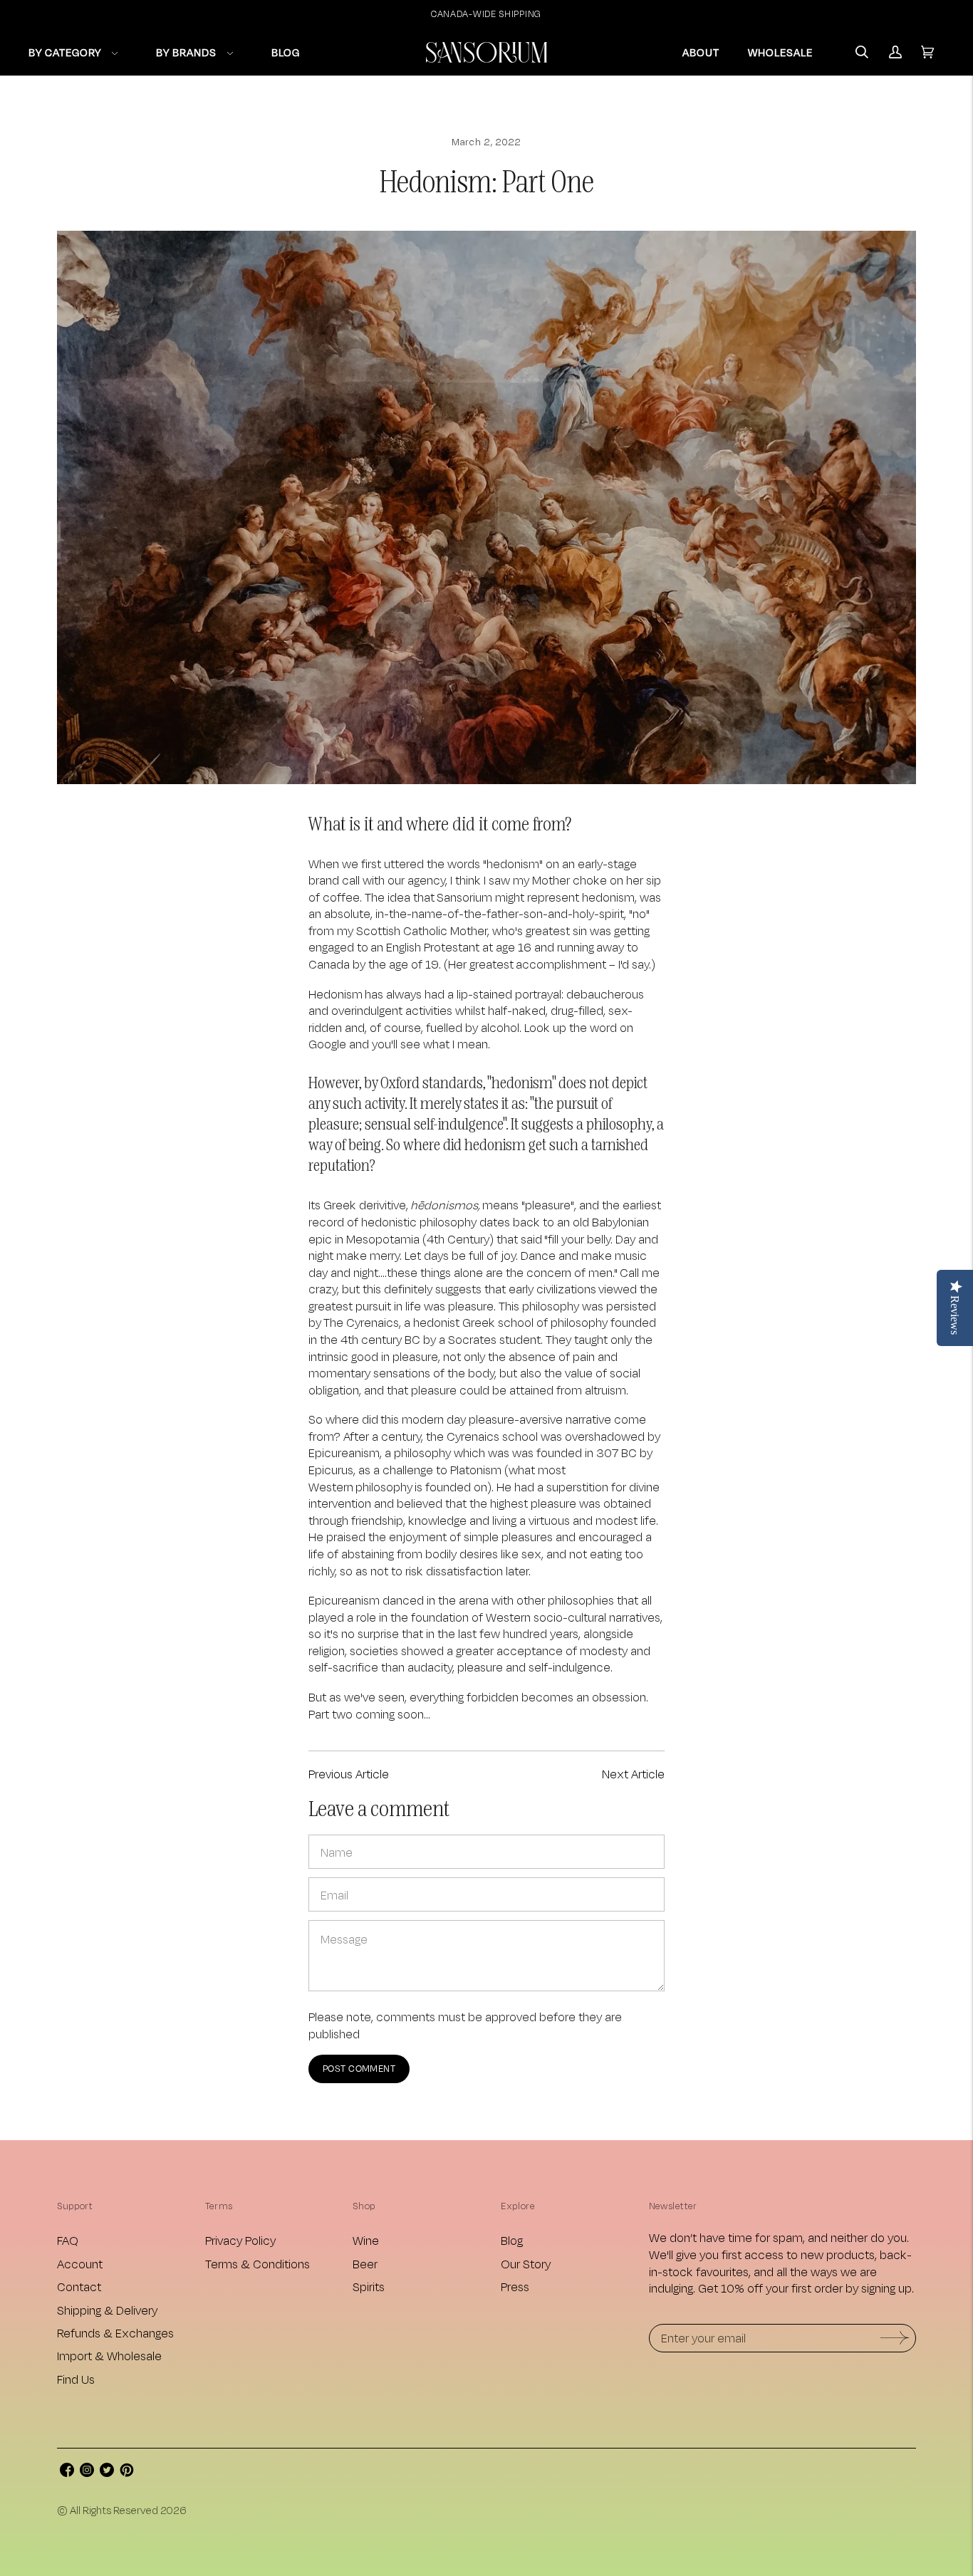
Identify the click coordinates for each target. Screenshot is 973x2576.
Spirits (369, 2286)
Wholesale (780, 52)
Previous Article (349, 1774)
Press (515, 2286)
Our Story (526, 2264)
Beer (365, 2264)
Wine (366, 2240)
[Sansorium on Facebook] (67, 2472)
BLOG (286, 52)
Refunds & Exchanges (115, 2333)
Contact (79, 2286)
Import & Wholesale (109, 2356)
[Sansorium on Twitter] (107, 2472)
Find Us (76, 2379)
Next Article (633, 1774)
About (701, 52)
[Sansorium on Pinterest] (127, 2472)
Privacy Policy (240, 2240)
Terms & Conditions (257, 2264)
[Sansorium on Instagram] (87, 2472)
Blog (512, 2240)
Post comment (359, 2068)
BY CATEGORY (65, 52)
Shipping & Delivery (107, 2310)
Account (80, 2264)
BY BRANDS (186, 52)
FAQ (68, 2240)
